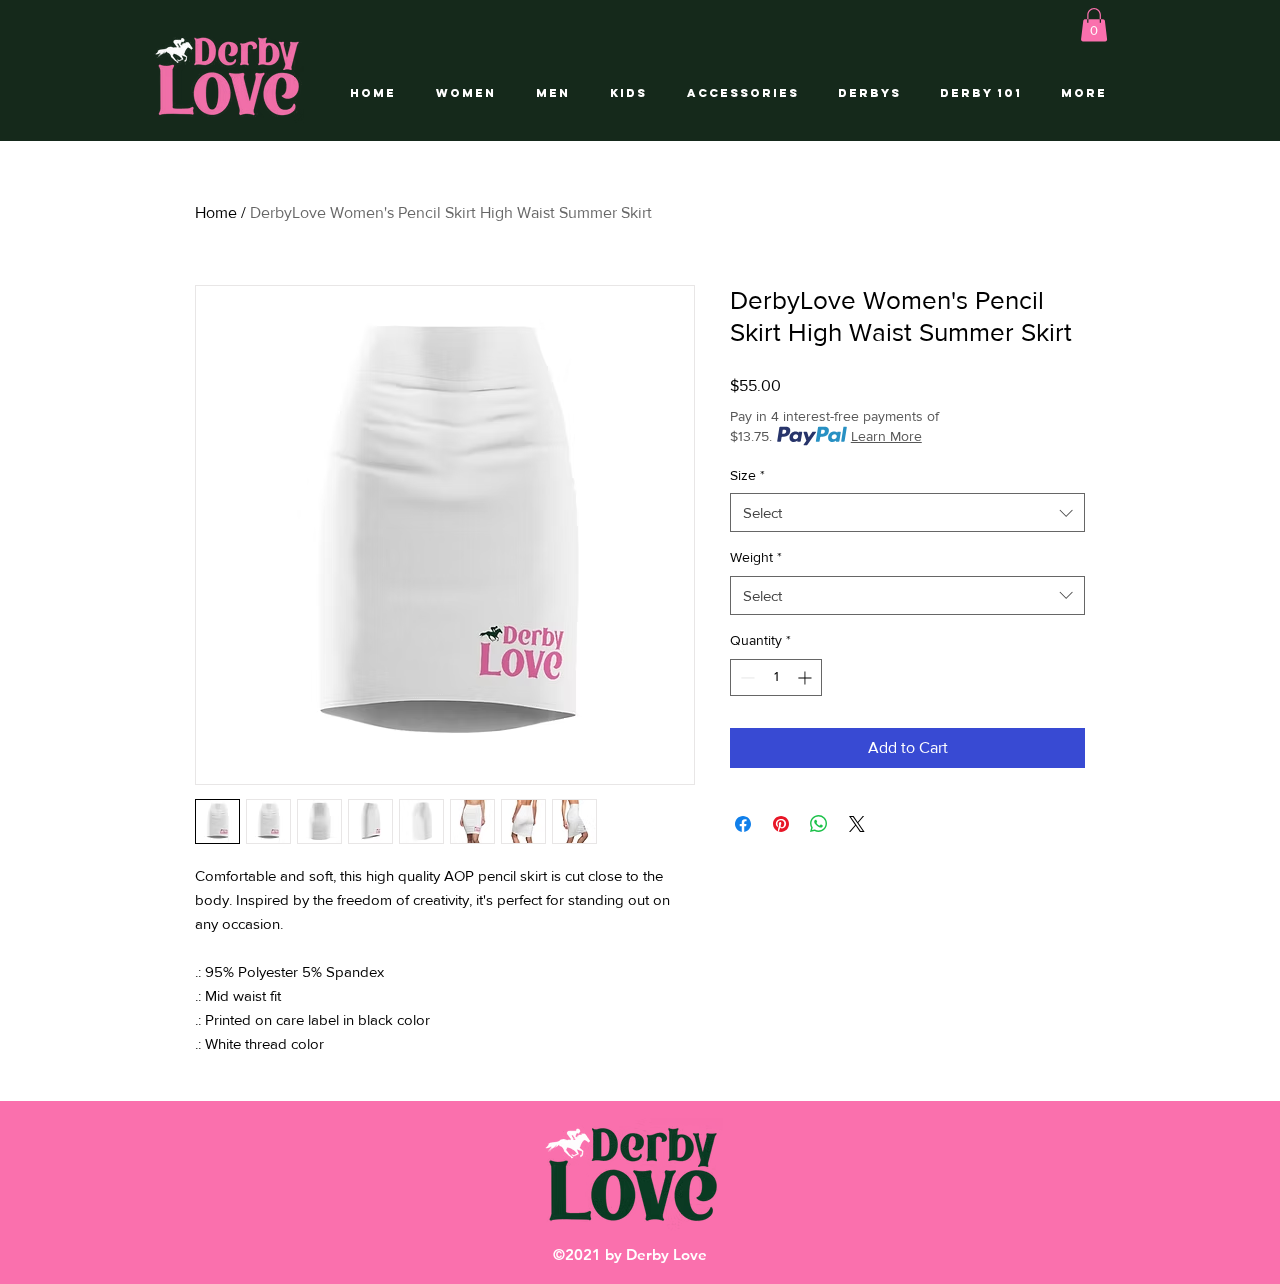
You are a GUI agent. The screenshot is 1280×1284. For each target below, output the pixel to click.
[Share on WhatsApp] (819, 824)
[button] (1094, 24)
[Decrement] (745, 677)
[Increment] (806, 677)
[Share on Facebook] (743, 824)
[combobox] (907, 512)
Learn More (886, 436)
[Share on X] (857, 824)
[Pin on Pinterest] (781, 824)
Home (216, 212)
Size (747, 475)
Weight (756, 557)
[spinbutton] (776, 677)
